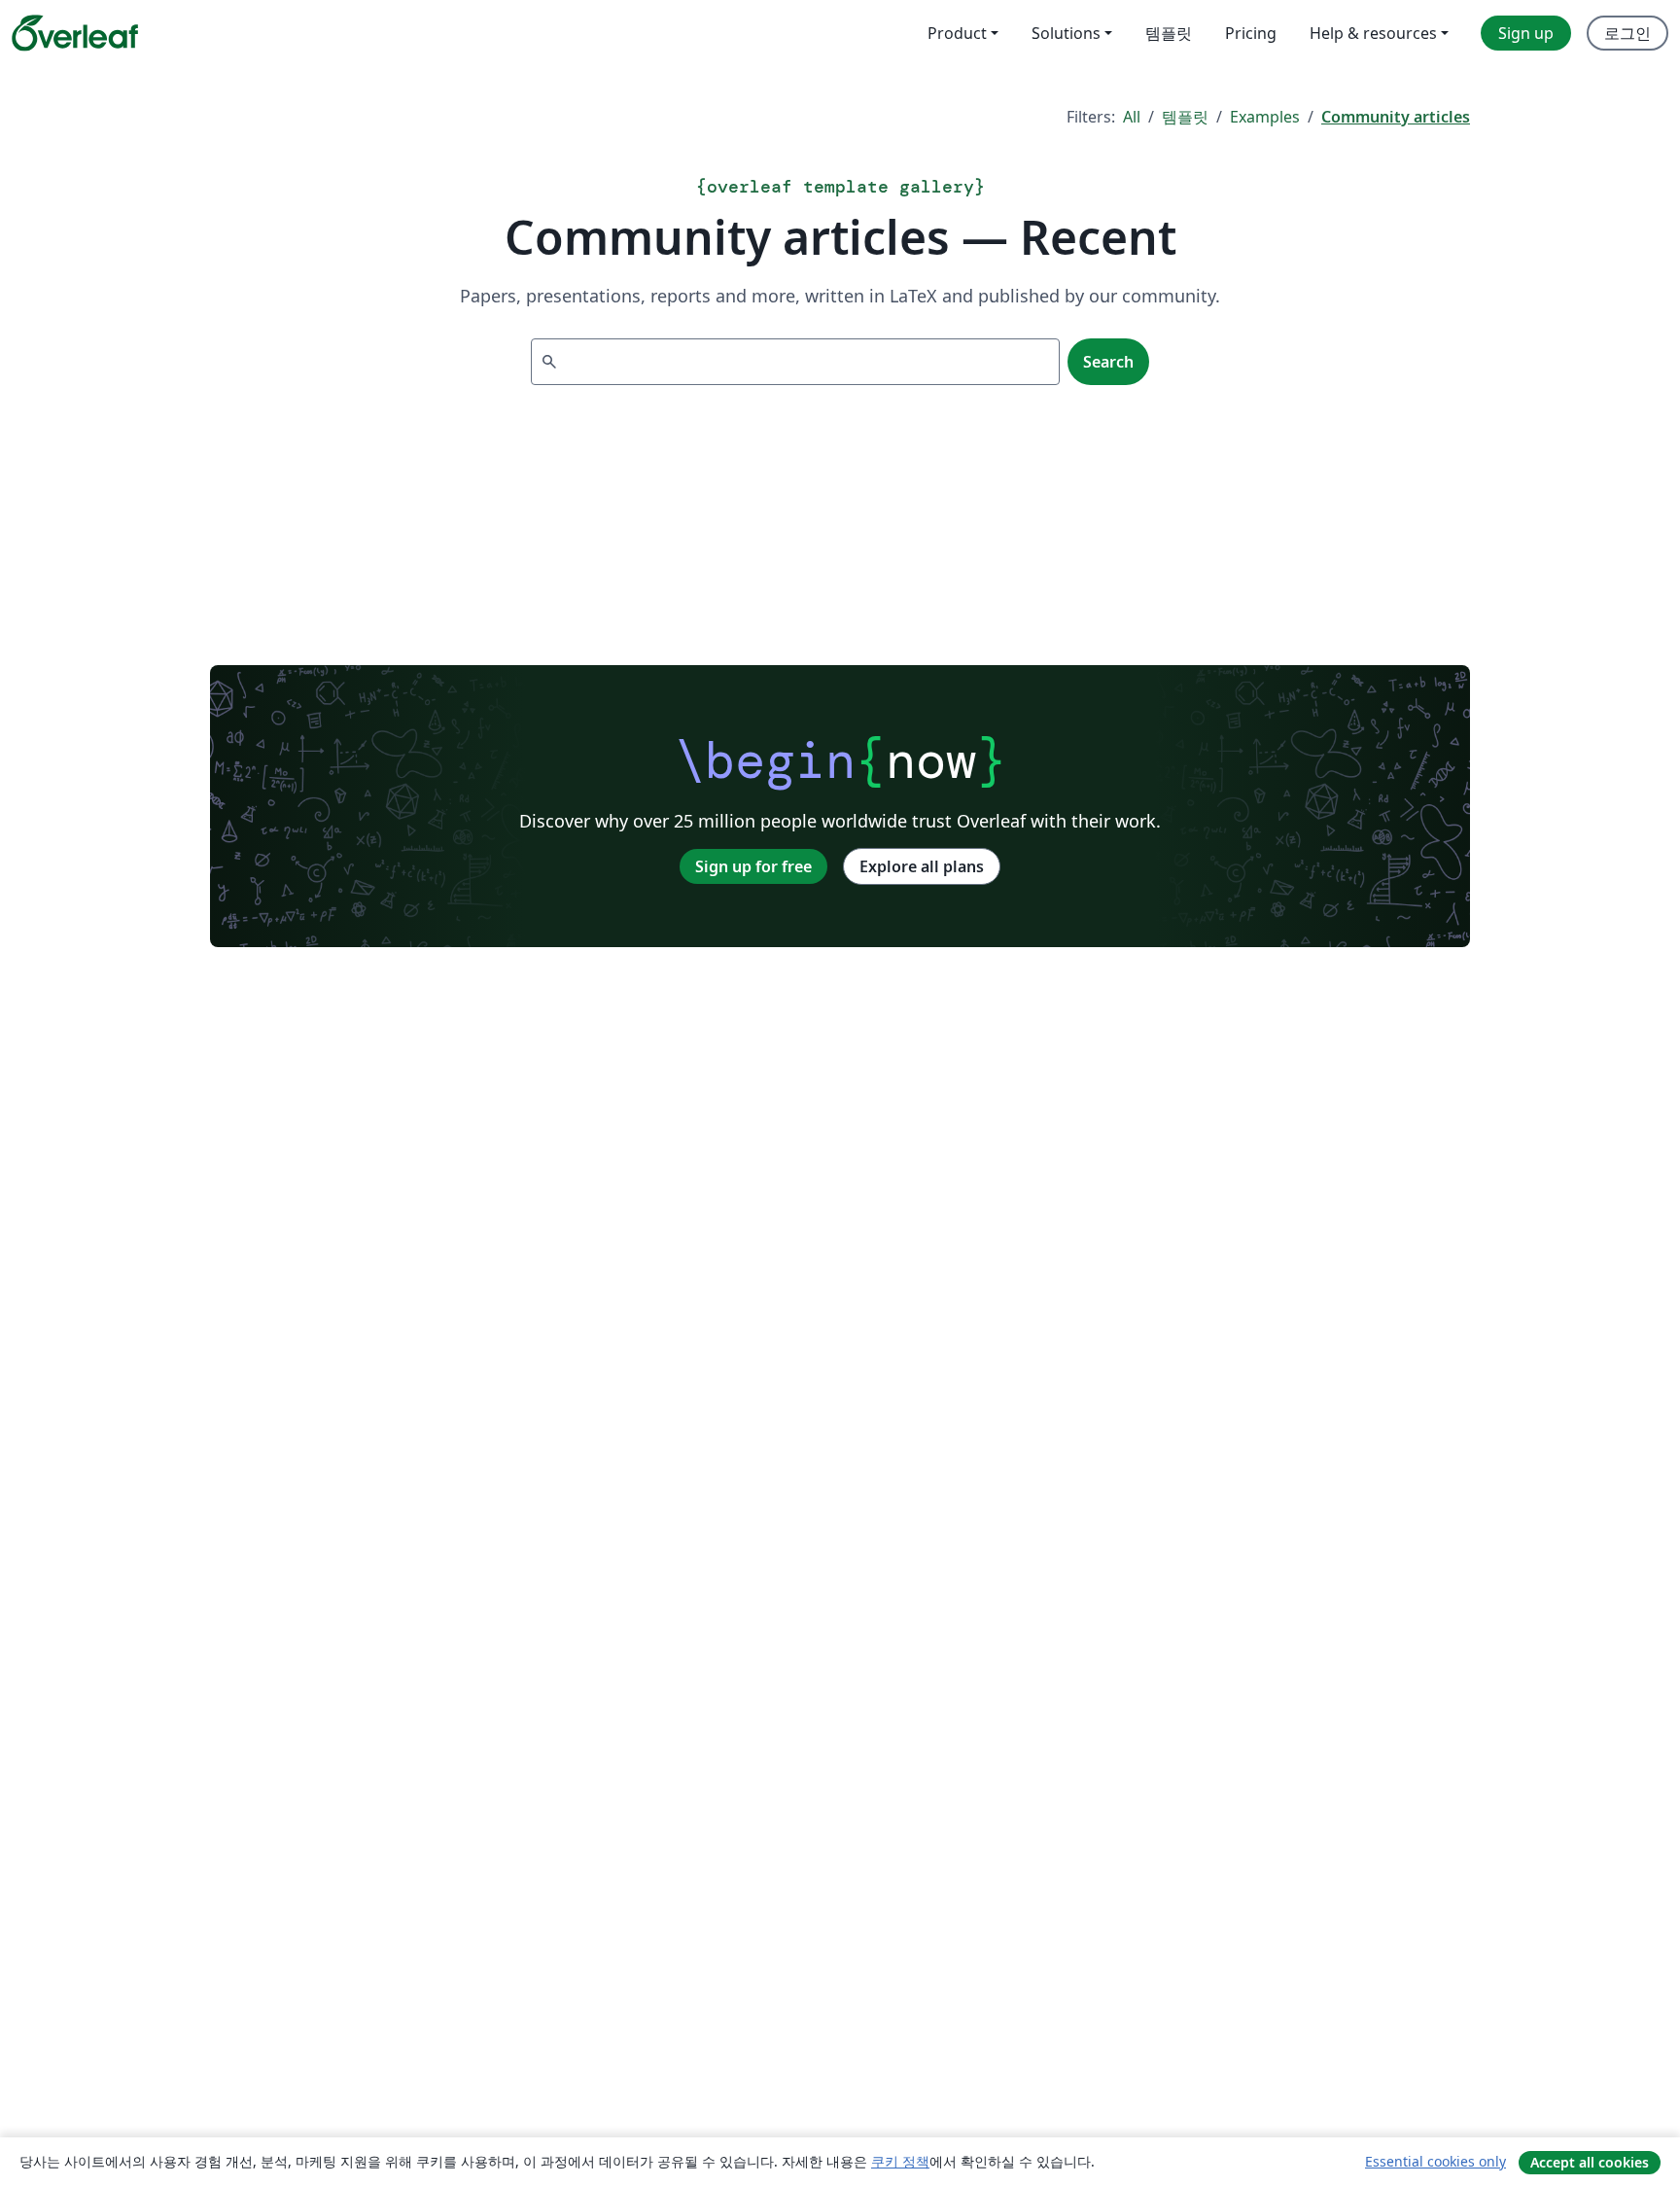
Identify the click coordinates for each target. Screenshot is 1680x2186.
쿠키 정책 (900, 2161)
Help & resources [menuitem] (1373, 33)
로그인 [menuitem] (1627, 33)
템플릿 (1185, 117)
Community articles (1396, 117)
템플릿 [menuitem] (1169, 33)
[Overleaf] (75, 33)
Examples (1265, 117)
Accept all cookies (1590, 2162)
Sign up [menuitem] (1526, 33)
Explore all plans (922, 866)
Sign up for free (753, 866)
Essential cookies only (1435, 2161)
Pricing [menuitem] (1251, 33)
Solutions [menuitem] (1066, 33)
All (1132, 117)
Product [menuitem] (957, 33)
